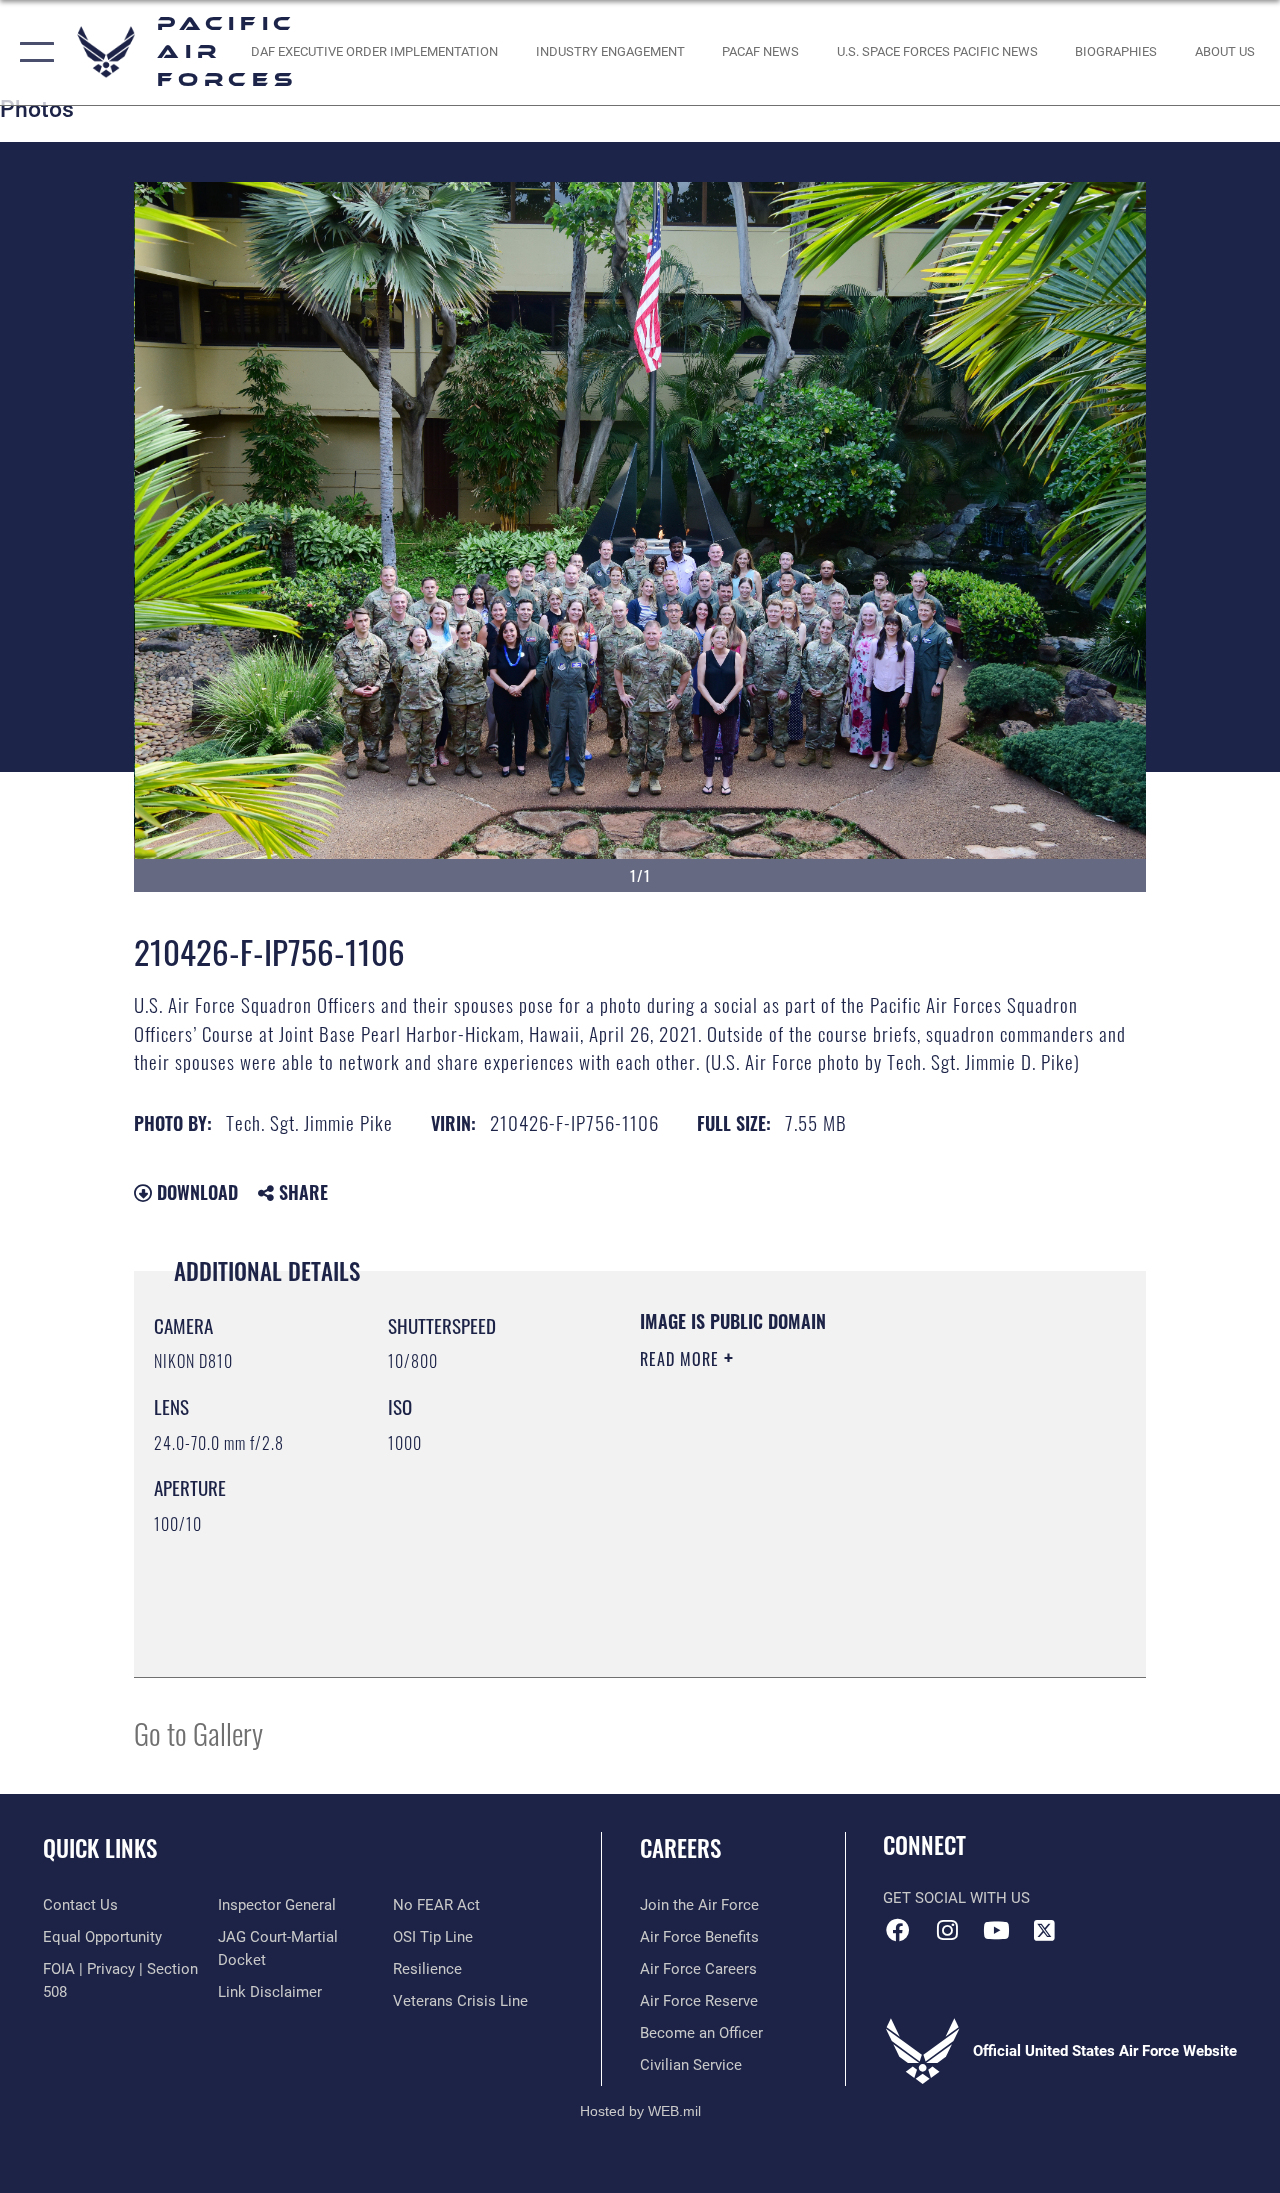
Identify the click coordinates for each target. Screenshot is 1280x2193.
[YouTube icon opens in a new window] (996, 1930)
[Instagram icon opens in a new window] (947, 1930)
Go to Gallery (198, 1732)
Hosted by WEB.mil (640, 2111)
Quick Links (100, 1848)
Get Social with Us (956, 1898)
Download (195, 1192)
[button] (32, 52)
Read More (682, 1359)
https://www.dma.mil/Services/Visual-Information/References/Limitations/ (819, 1528)
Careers (680, 1848)
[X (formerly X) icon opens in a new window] (1045, 1930)
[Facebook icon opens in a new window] (898, 1930)
